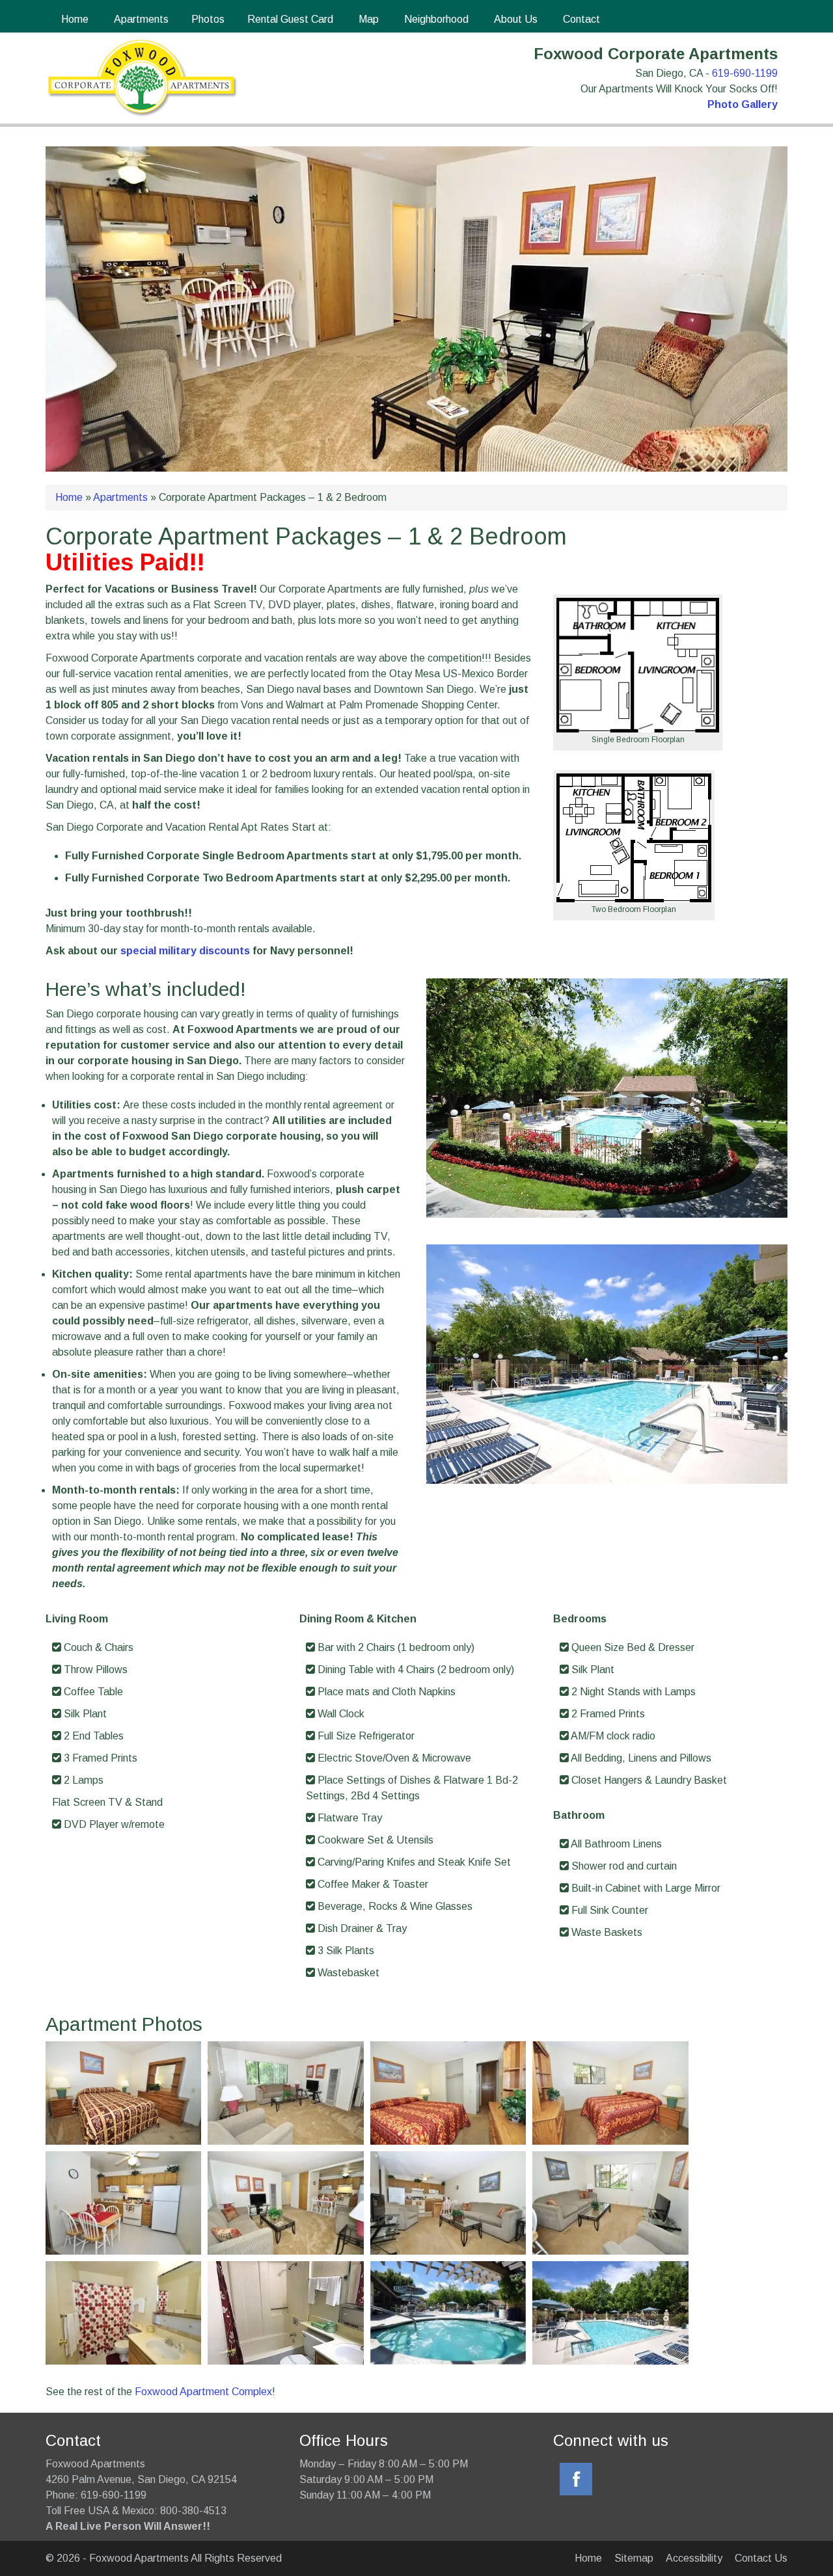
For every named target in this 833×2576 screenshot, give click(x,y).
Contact (580, 19)
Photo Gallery (743, 104)
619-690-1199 (745, 73)
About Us (514, 19)
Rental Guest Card (290, 19)
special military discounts (185, 951)
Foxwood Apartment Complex (203, 2392)
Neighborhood (435, 19)
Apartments (140, 19)
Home (74, 19)
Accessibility (694, 2558)
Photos (208, 19)
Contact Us (761, 2558)
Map (367, 19)
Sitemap (634, 2558)
